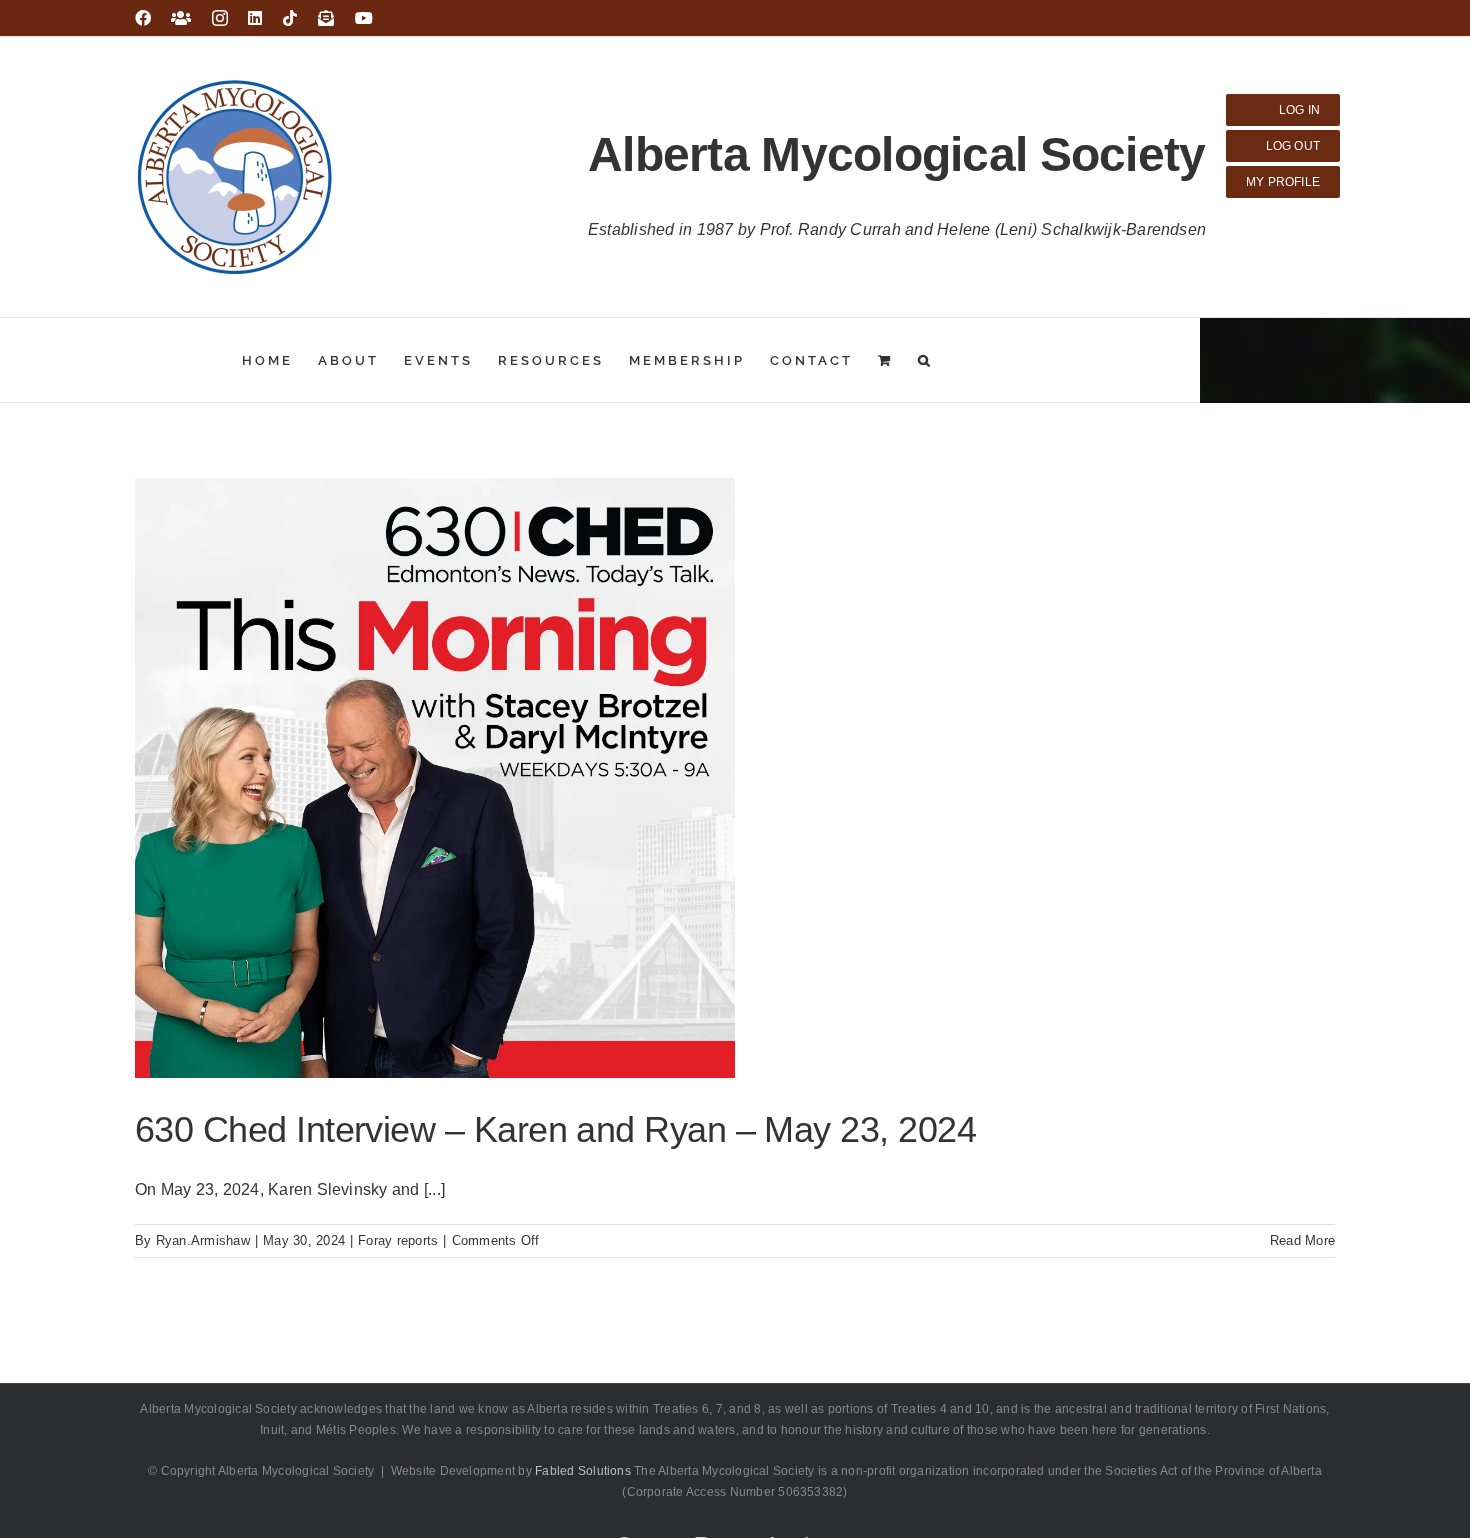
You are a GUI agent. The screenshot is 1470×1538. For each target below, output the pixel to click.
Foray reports (398, 1240)
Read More (1302, 1240)
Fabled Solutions (583, 1471)
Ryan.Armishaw (203, 1240)
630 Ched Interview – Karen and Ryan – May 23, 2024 (555, 1129)
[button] (925, 360)
